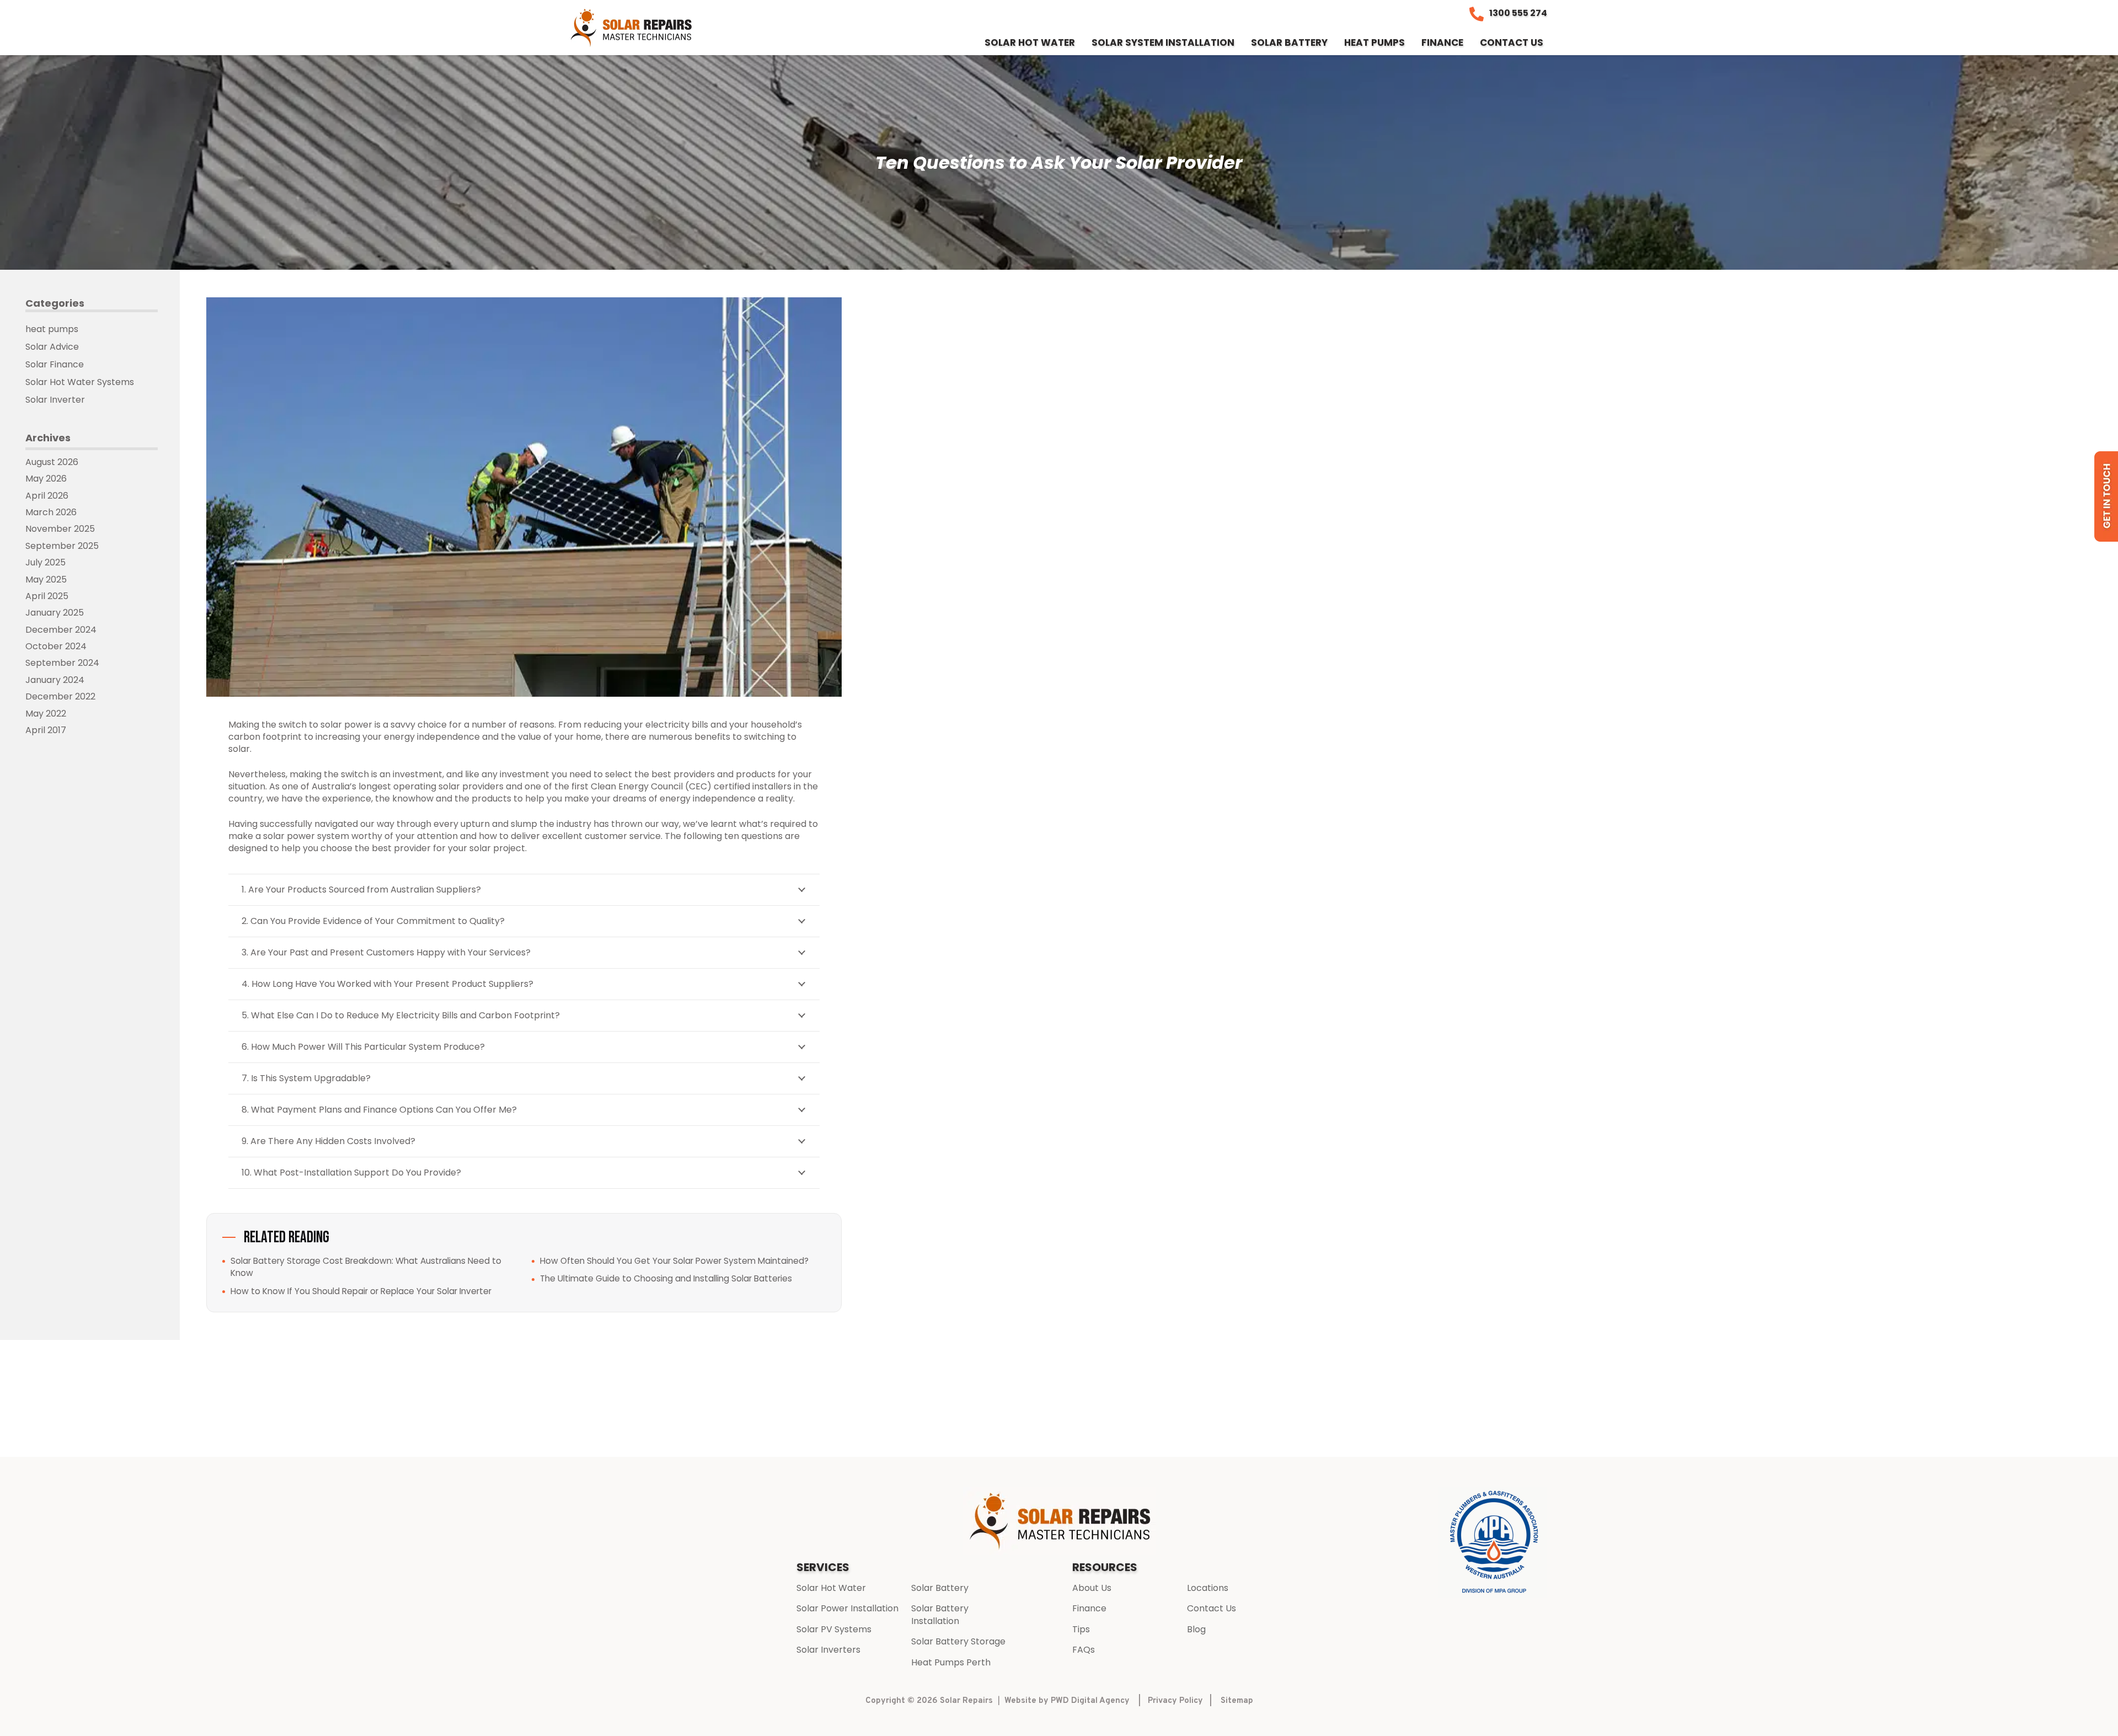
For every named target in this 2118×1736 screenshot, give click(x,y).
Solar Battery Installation (940, 1614)
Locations (1208, 1588)
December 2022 (60, 696)
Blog (1196, 1629)
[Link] (632, 28)
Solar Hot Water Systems (80, 382)
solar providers (471, 786)
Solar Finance (55, 364)
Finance (1089, 1608)
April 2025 (47, 596)
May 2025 (46, 579)
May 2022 (46, 714)
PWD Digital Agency (1090, 1701)
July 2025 (46, 562)
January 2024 (55, 680)
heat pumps (52, 329)
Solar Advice (52, 347)
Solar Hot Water (831, 1588)
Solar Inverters (828, 1650)
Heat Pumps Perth (951, 1662)
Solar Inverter (55, 400)
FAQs (1084, 1650)
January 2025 (55, 613)
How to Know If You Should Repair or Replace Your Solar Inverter (361, 1291)
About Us (1092, 1588)
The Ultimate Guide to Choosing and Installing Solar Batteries (666, 1278)
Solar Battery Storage (958, 1641)
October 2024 (56, 646)
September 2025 (62, 546)
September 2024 (62, 663)
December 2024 (61, 630)
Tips (1081, 1629)
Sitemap (1237, 1701)
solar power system (306, 836)
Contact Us (1212, 1608)
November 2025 (60, 529)
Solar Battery (940, 1588)
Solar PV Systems (834, 1629)
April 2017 (46, 730)
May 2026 (46, 479)
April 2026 (47, 496)
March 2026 (51, 512)
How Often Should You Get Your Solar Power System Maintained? (674, 1261)
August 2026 (52, 462)
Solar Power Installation (847, 1608)
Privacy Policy (1175, 1701)
